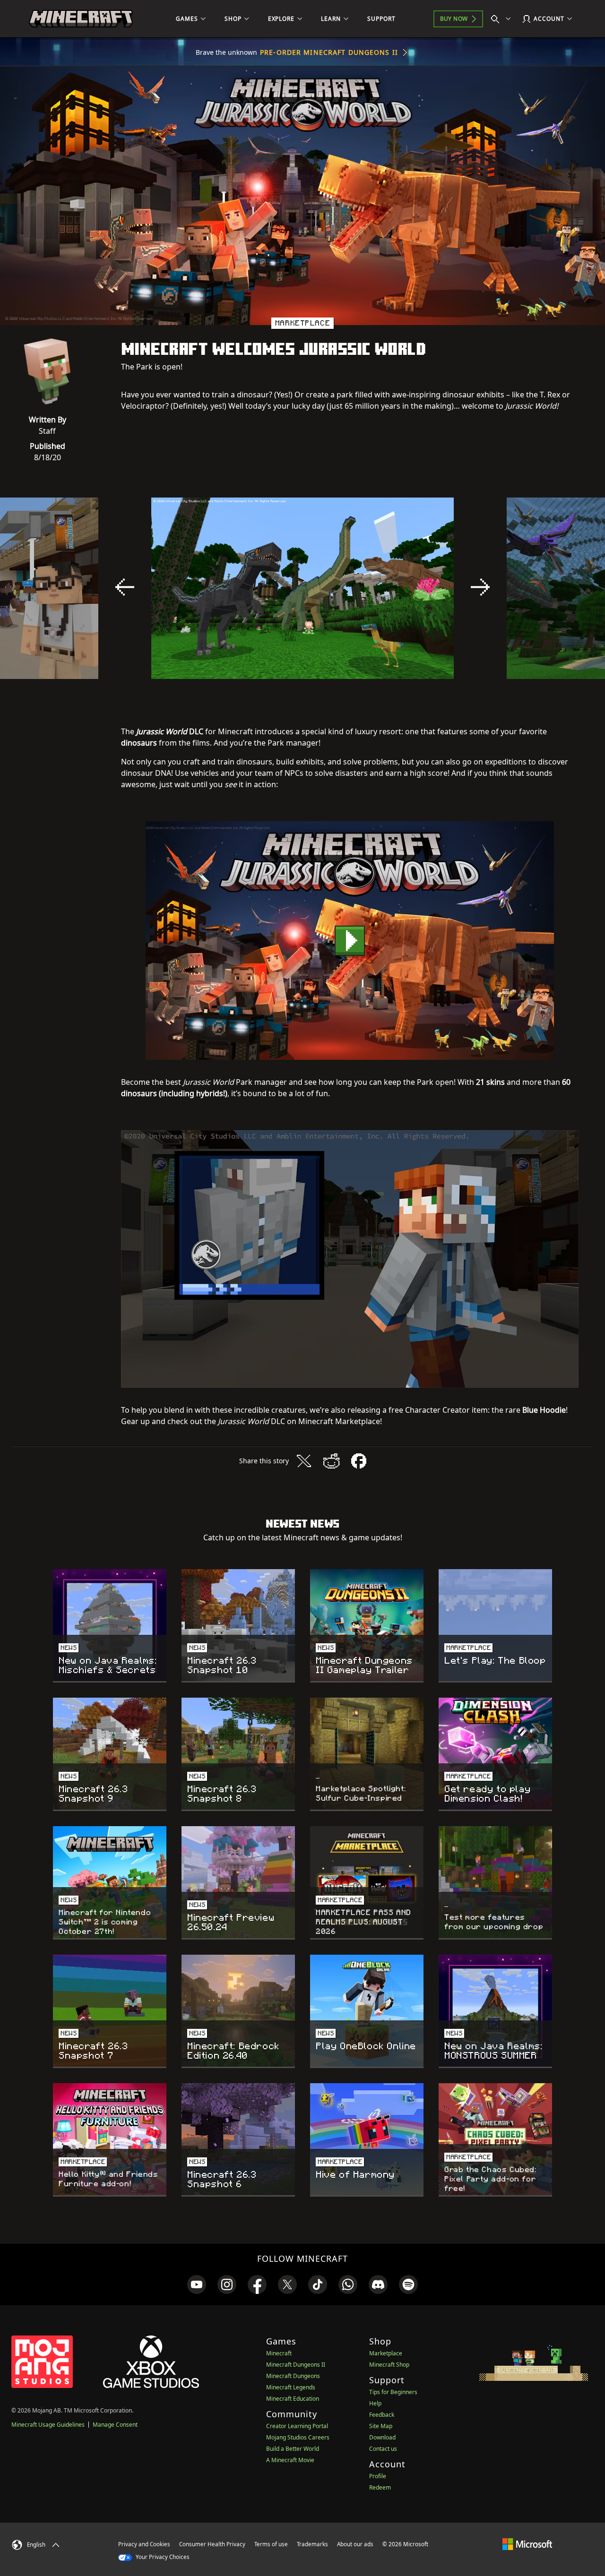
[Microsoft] (527, 2544)
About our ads (355, 2544)
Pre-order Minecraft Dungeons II (329, 52)
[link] (197, 2284)
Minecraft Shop (389, 2365)
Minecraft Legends (291, 2387)
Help (375, 2403)
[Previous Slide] (125, 587)
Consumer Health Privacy (212, 2544)
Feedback (382, 2415)
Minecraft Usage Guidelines (48, 2425)
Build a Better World (293, 2449)
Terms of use (271, 2544)
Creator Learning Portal (297, 2426)
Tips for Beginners (393, 2392)
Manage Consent (115, 2425)
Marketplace (386, 2353)
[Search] (503, 19)
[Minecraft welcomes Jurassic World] (350, 940)
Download (382, 2437)
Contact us (383, 2449)
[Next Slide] (480, 587)
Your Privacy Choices (162, 2557)
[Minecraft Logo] (81, 19)
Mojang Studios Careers (298, 2437)
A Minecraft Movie (290, 2460)
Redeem (380, 2487)
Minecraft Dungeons (293, 2376)
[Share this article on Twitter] (304, 1461)
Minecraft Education (293, 2399)
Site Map (381, 2426)
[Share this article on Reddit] (331, 1461)
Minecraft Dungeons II (296, 2365)
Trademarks (312, 2544)
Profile (378, 2476)
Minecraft (279, 2353)
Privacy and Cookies (144, 2544)
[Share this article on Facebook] (359, 1461)
